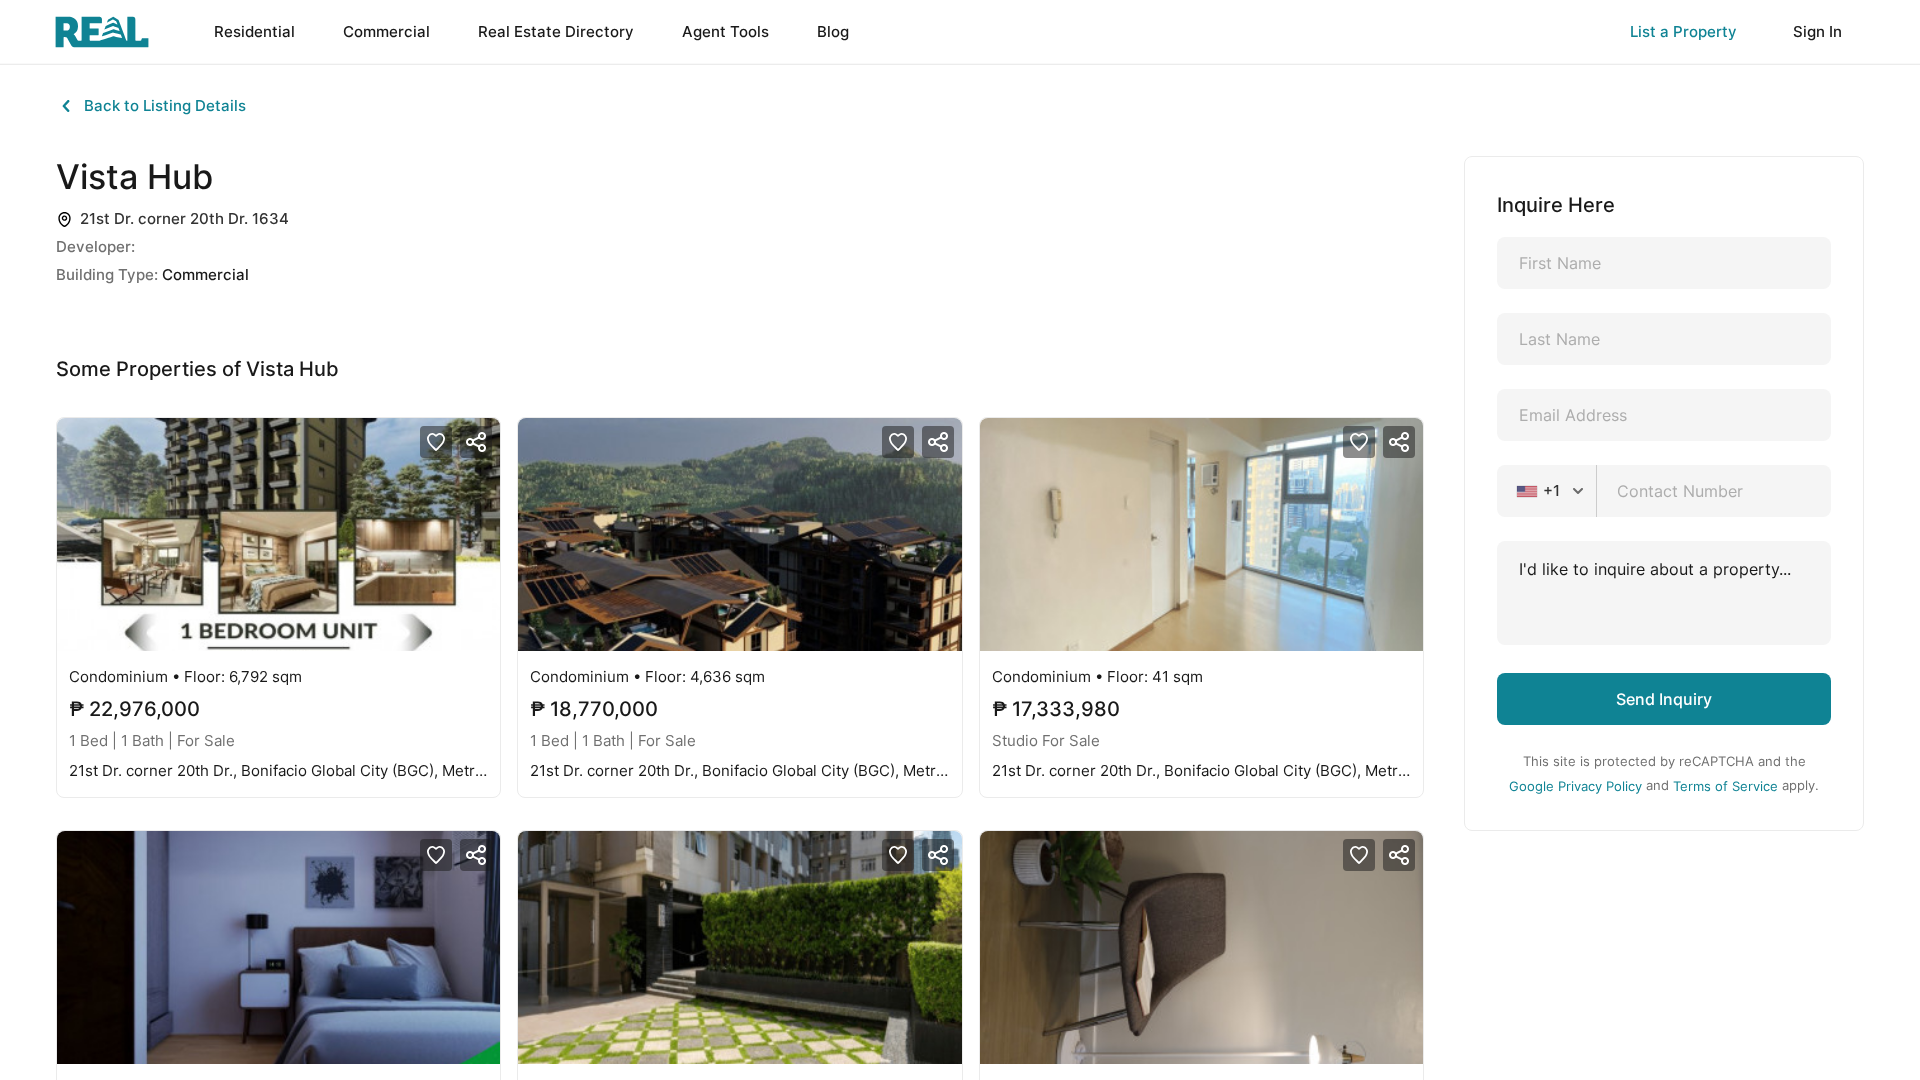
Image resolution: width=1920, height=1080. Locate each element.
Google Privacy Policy (1575, 786)
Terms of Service (1725, 786)
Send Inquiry (1664, 699)
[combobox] (1552, 491)
